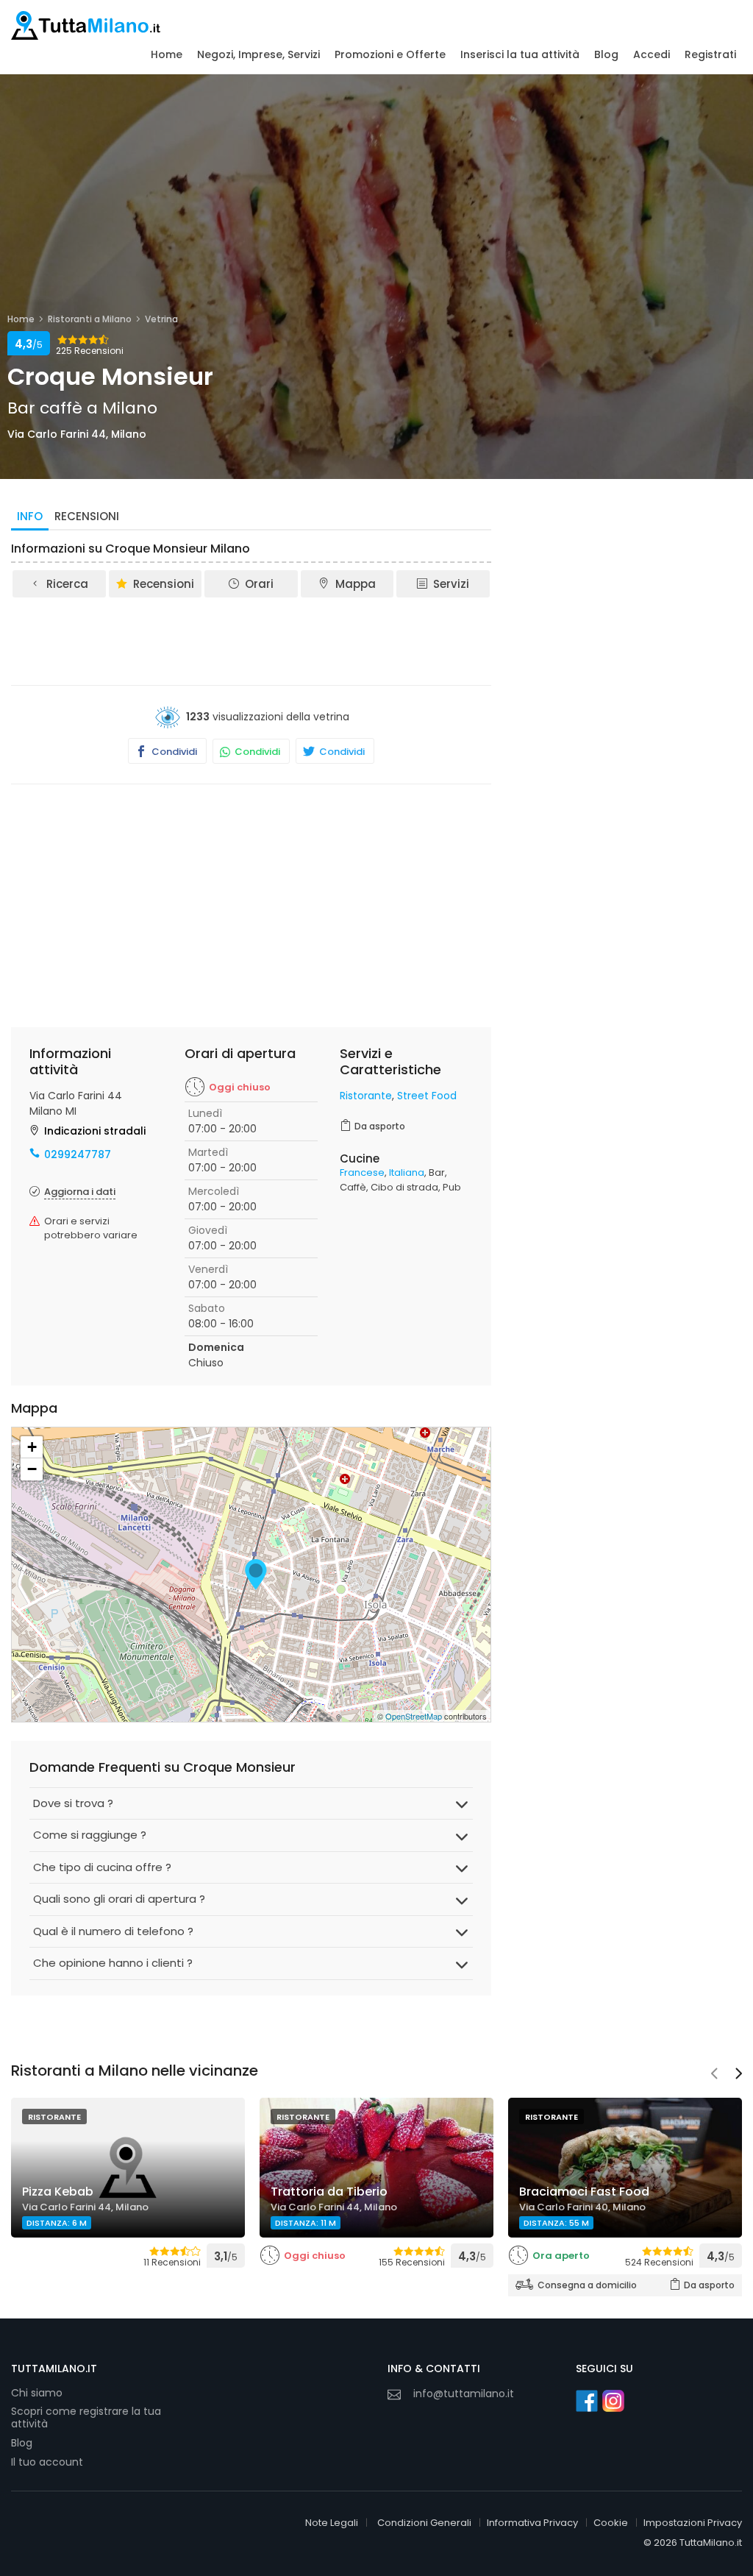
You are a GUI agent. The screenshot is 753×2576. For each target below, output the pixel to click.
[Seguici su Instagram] (613, 2401)
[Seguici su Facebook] (587, 2401)
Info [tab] (30, 516)
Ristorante (366, 1096)
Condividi (173, 752)
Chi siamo (37, 2393)
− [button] (32, 1469)
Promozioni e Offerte (390, 54)
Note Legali (332, 2523)
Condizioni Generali (424, 2523)
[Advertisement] (279, 640)
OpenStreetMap (414, 1716)
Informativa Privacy (532, 2523)
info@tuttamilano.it (464, 2394)
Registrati (710, 54)
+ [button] (32, 1447)
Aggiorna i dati (80, 1192)
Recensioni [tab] (87, 516)
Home (167, 54)
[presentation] (714, 2075)
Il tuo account (47, 2462)
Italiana (407, 1172)
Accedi (652, 54)
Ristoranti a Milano (90, 319)
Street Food (427, 1096)
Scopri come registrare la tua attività (86, 2418)
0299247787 (78, 1154)
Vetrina (161, 319)
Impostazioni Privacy (693, 2523)
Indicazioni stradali (95, 1131)
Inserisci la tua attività (520, 54)
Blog (606, 54)
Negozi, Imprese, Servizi (258, 54)
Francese (362, 1172)
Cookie (611, 2523)
